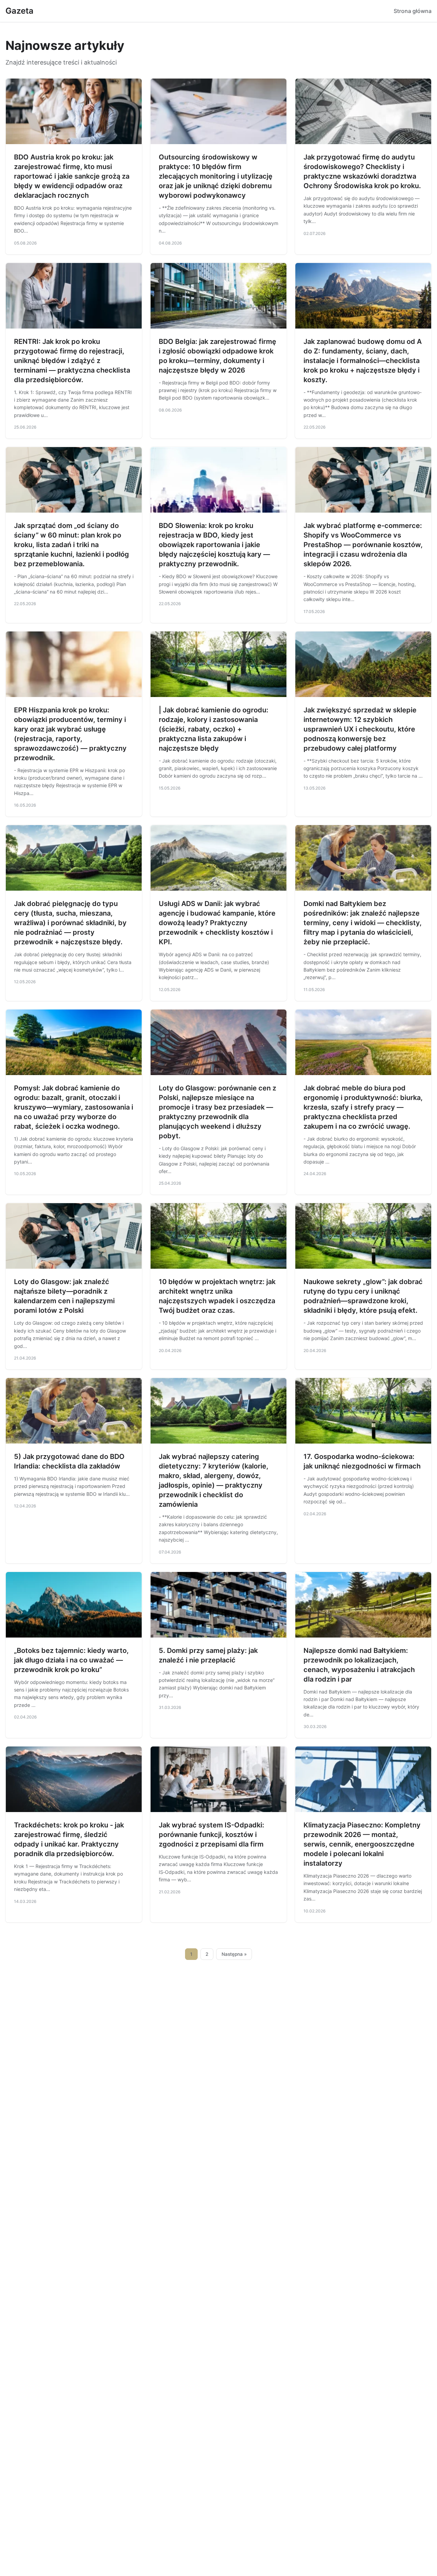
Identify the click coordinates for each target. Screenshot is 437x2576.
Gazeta (19, 11)
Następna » (234, 1954)
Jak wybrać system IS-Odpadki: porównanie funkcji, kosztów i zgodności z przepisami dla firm (212, 1835)
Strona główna (413, 11)
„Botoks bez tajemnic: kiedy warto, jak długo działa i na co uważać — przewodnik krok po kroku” (71, 1660)
